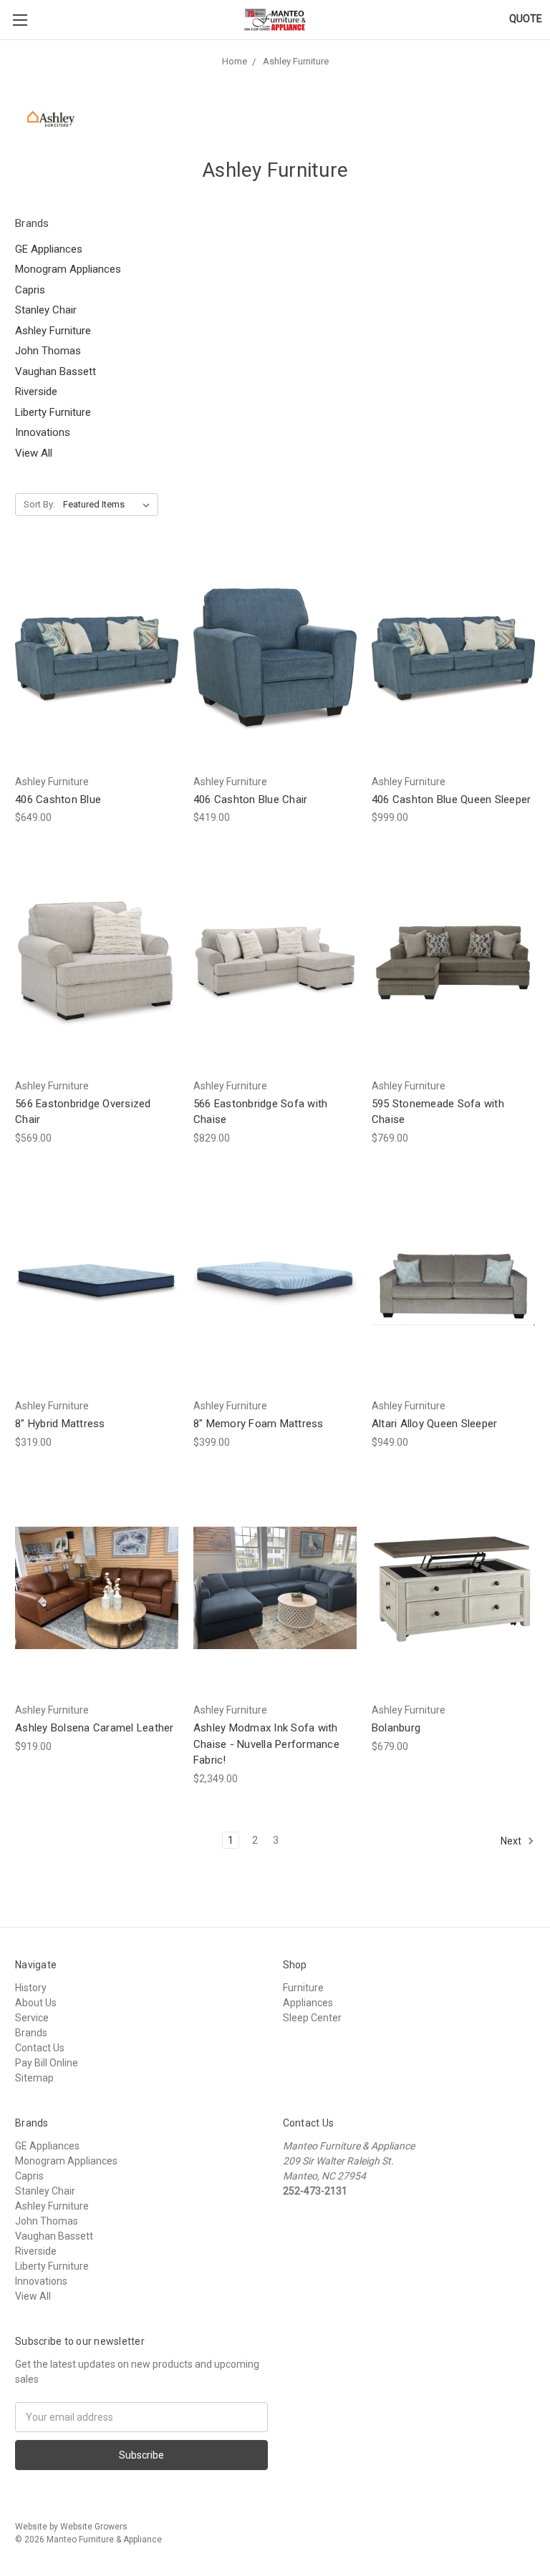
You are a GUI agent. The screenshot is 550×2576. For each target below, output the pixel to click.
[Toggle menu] (20, 20)
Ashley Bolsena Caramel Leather (95, 1728)
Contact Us (40, 2048)
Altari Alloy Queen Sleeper (435, 1424)
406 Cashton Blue (58, 799)
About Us (36, 2003)
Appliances (308, 2003)
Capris (30, 290)
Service (32, 2018)
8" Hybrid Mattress (60, 1424)
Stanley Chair (46, 310)
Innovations (43, 432)
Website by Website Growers (71, 2527)
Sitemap (34, 2078)
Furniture (303, 1988)
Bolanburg (396, 1728)
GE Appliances (49, 249)
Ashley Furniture (53, 331)
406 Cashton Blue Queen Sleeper (452, 799)
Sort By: (39, 504)
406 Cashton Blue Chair (251, 799)
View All (34, 453)
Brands (31, 2033)
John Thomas (48, 351)
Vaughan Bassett (56, 371)
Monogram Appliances (68, 269)
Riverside (36, 392)
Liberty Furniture (53, 412)
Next (512, 1840)
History (31, 1988)
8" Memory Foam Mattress (259, 1424)
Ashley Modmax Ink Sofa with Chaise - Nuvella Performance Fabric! (266, 1744)
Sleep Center (312, 2018)
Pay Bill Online (47, 2063)
